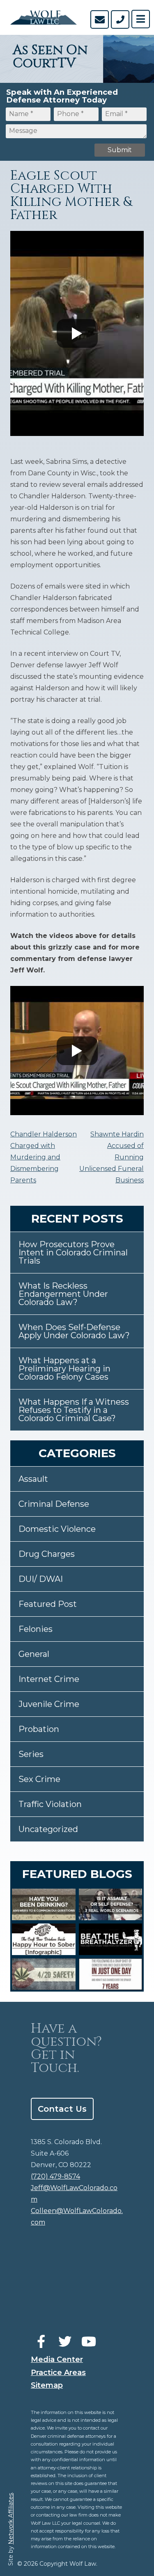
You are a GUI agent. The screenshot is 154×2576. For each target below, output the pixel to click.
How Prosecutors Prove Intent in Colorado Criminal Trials (73, 1253)
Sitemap (47, 2385)
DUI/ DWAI (41, 1579)
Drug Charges (47, 1554)
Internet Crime (49, 1679)
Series (31, 1754)
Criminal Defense (54, 1504)
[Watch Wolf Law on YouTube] (89, 2342)
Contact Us (62, 2109)
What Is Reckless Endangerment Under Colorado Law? (63, 1294)
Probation (39, 1729)
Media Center (57, 2359)
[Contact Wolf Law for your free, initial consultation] (100, 19)
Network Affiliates (11, 2519)
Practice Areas (58, 2373)
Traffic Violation (50, 1804)
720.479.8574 (120, 19)
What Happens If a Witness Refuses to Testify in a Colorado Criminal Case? (74, 1410)
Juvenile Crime (49, 1704)
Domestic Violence (57, 1529)
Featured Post (48, 1604)
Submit (120, 150)
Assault (33, 1479)
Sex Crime (39, 1779)
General (34, 1654)
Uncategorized (48, 1829)
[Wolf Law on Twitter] (65, 2342)
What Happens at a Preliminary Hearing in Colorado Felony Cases (64, 1369)
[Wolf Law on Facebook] (41, 2342)
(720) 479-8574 (55, 2176)
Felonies (36, 1629)
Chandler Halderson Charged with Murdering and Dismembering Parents (44, 1157)
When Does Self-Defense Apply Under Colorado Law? (74, 1331)
